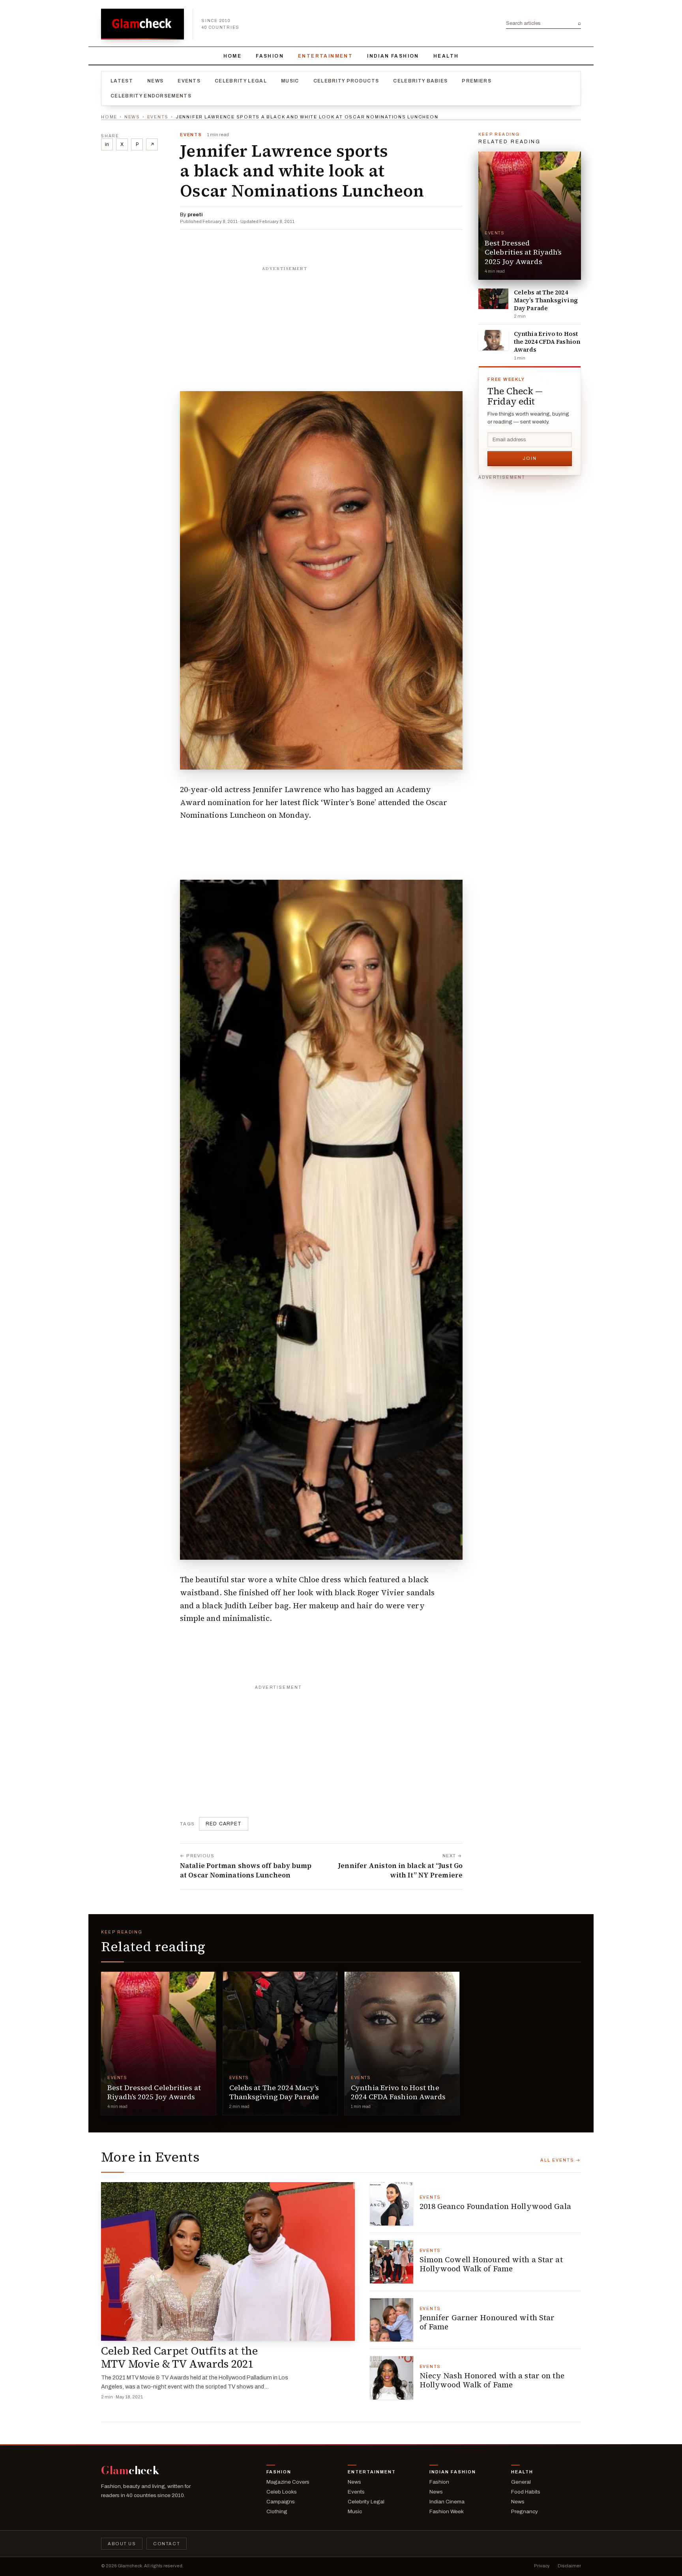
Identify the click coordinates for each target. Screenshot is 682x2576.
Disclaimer (569, 2566)
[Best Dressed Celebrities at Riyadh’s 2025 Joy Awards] (530, 216)
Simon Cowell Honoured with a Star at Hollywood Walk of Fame (491, 2264)
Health (446, 56)
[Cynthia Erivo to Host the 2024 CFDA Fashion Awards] (493, 340)
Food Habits (526, 2492)
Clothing (277, 2511)
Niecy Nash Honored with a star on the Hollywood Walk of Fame (492, 2380)
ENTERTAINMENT (325, 56)
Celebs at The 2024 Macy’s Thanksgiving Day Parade (546, 300)
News (155, 81)
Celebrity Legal (241, 81)
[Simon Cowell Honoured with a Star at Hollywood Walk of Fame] (392, 2262)
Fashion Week (447, 2511)
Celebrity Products (346, 81)
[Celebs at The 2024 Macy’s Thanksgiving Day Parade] (493, 299)
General (521, 2482)
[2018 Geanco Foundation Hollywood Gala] (392, 2204)
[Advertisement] (321, 324)
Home (233, 56)
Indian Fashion (393, 56)
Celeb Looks (282, 2492)
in (107, 144)
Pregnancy (525, 2511)
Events (189, 81)
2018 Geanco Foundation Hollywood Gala (495, 2206)
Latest (122, 81)
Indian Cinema (447, 2502)
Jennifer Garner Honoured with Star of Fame (487, 2322)
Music (290, 81)
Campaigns (281, 2502)
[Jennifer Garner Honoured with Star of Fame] (392, 2320)
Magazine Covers (288, 2482)
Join (530, 458)
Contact (167, 2544)
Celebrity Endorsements (151, 96)
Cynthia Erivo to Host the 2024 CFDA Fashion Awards (547, 342)
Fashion (270, 56)
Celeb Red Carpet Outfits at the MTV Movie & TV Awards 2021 (179, 2357)
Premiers (477, 81)
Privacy (542, 2566)
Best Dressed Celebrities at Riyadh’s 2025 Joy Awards (523, 252)
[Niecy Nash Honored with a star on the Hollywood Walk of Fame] (392, 2378)
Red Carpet (224, 1824)
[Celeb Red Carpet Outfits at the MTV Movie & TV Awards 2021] (228, 2261)
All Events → (561, 2160)
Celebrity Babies (420, 81)
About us (122, 2544)
